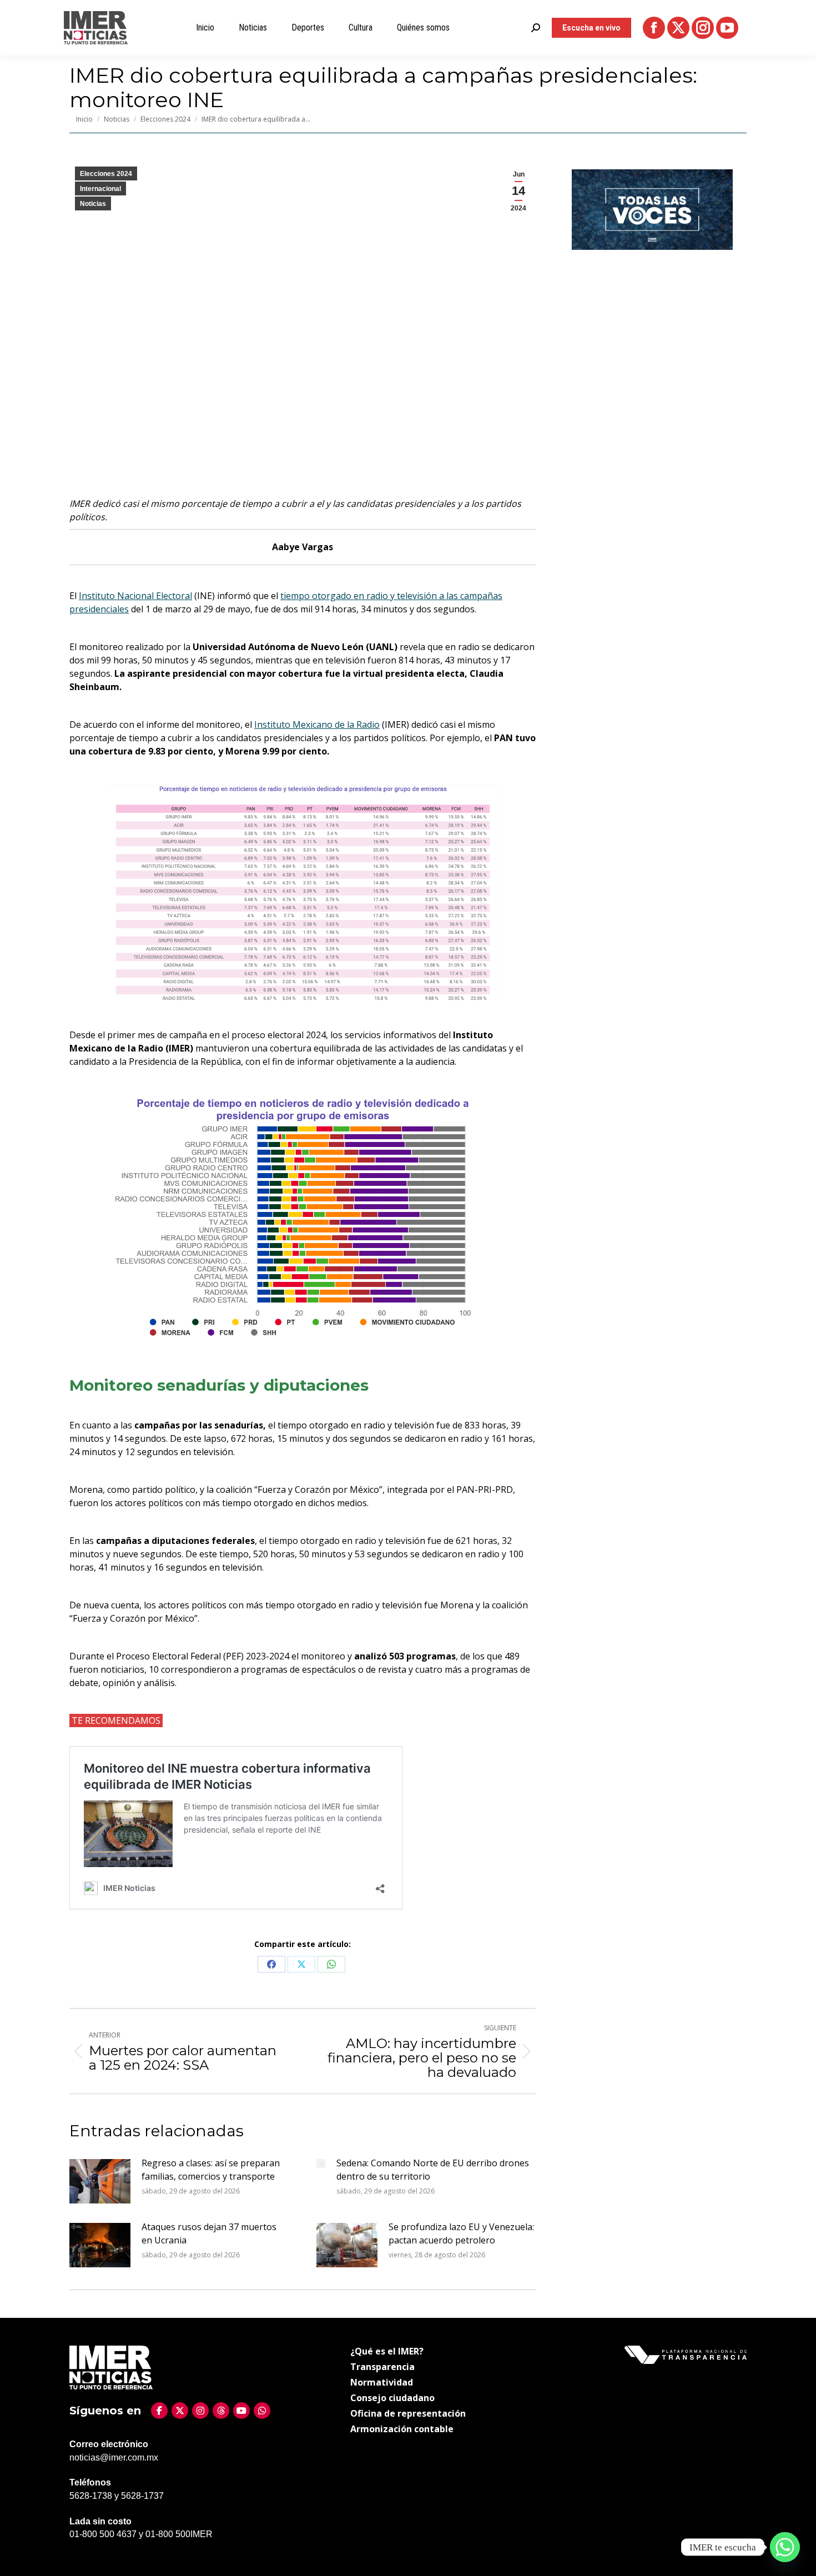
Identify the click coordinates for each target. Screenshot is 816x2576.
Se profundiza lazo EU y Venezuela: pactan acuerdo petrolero (461, 2233)
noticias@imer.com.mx (114, 2457)
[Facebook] (159, 2411)
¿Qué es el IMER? (387, 2351)
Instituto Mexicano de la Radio (317, 724)
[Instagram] (200, 2411)
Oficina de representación (408, 2413)
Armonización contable (402, 2429)
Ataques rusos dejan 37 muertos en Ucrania (209, 2233)
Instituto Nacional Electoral (135, 596)
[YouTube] (241, 2411)
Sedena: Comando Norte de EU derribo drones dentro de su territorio (433, 2170)
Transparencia (382, 2367)
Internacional (100, 189)
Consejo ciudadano (392, 2398)
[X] (180, 2411)
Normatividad (382, 2382)
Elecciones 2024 (106, 174)
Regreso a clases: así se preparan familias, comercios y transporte (211, 2170)
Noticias (93, 204)
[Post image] (100, 2181)
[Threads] (221, 2411)
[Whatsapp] (785, 2547)
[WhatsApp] (262, 2411)
